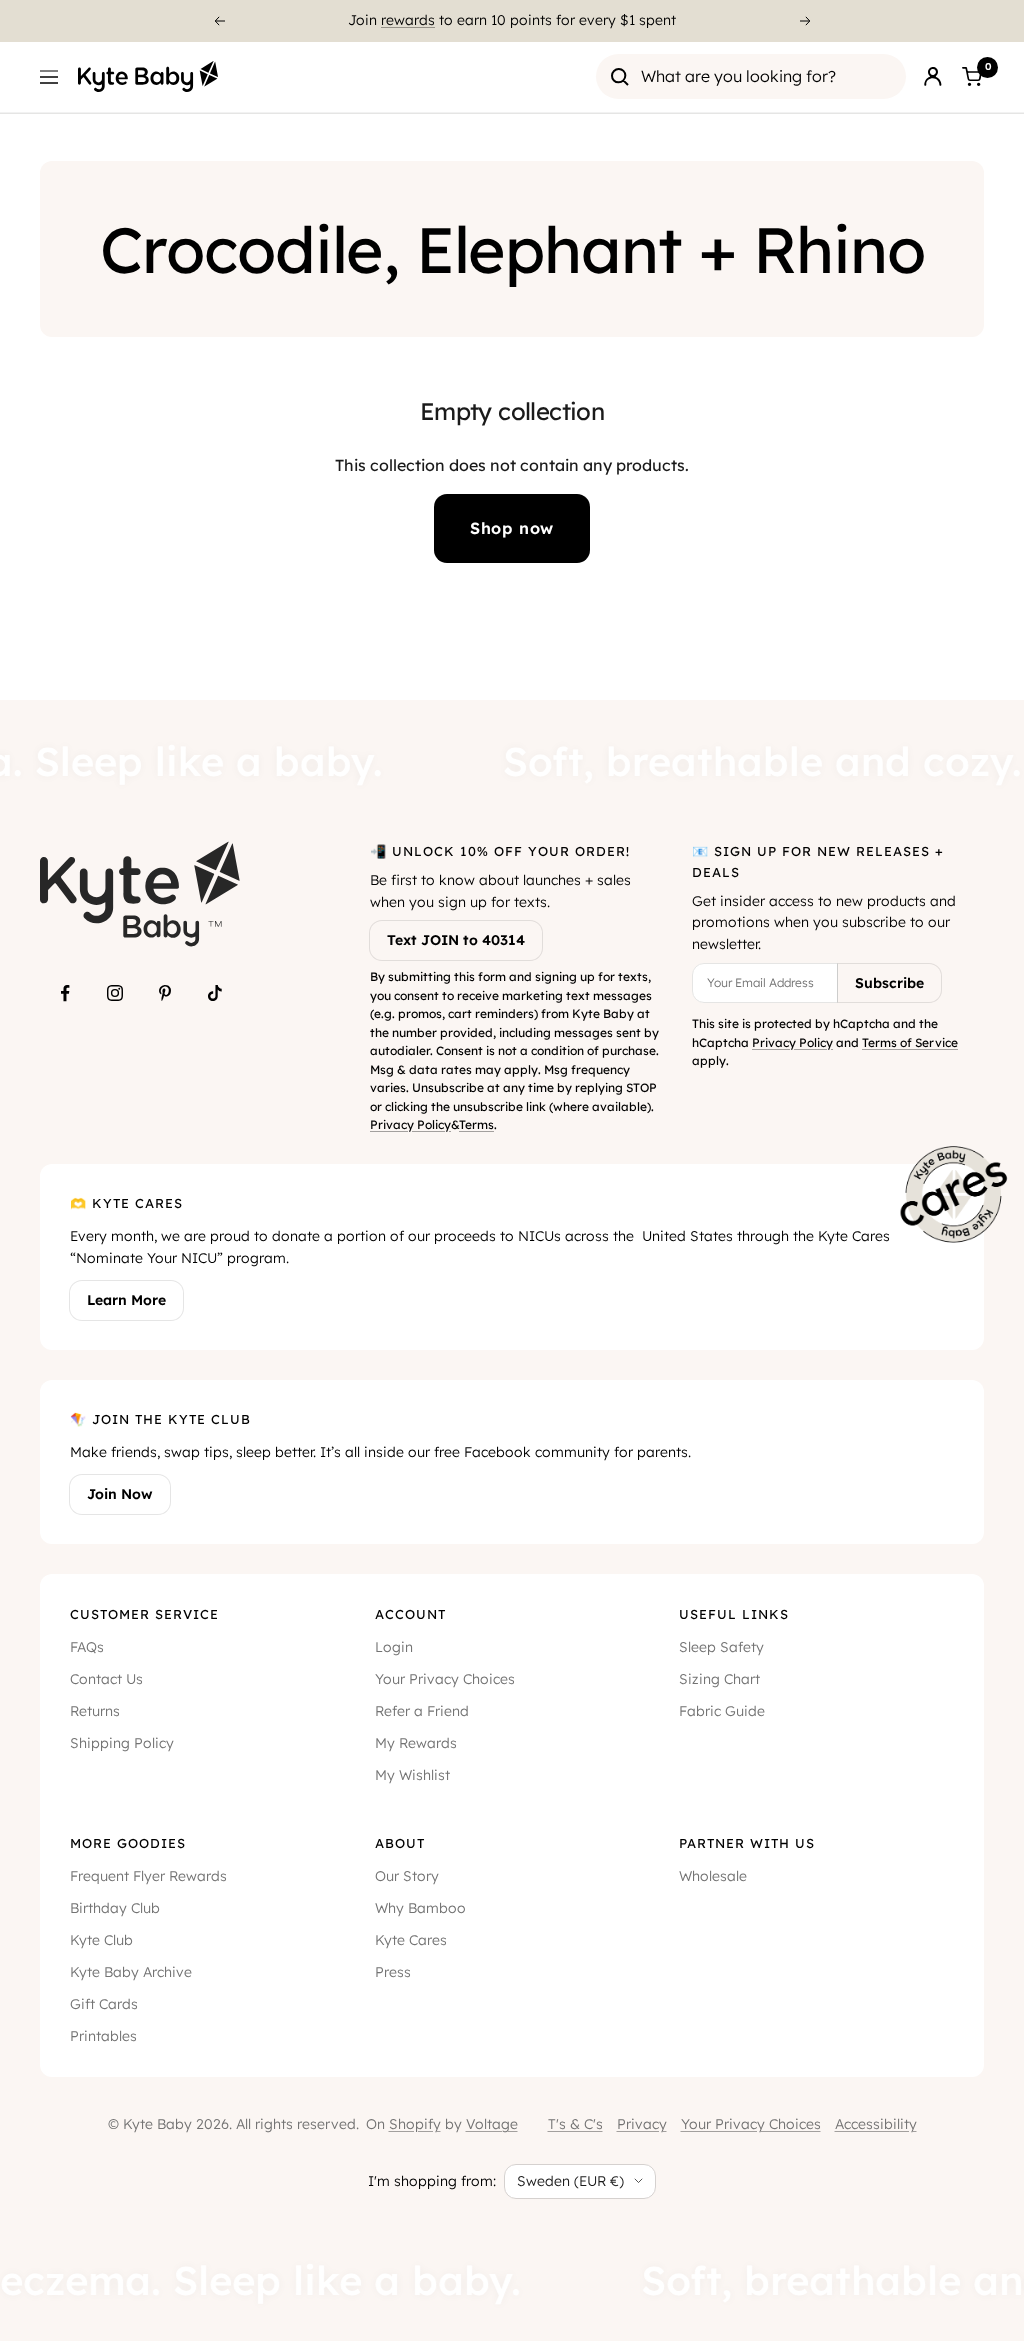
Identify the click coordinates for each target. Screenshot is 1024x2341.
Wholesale (713, 1876)
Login (394, 1647)
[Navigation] (49, 77)
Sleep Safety (721, 1647)
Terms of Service (910, 1042)
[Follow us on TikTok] (215, 993)
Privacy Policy (410, 1124)
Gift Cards (104, 2004)
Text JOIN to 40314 (456, 940)
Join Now (120, 1494)
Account (410, 1614)
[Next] (806, 21)
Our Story (407, 1876)
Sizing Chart (719, 1679)
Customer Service (144, 1614)
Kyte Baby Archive (131, 1972)
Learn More (126, 1300)
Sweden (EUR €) (570, 2181)
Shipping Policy (122, 1743)
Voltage (492, 2124)
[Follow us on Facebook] (65, 993)
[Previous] (219, 21)
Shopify (415, 2124)
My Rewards (416, 1743)
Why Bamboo (420, 1908)
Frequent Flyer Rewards (148, 1876)
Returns (95, 1711)
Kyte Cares (411, 1940)
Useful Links (734, 1614)
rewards (408, 20)
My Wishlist (412, 1775)
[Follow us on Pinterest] (165, 993)
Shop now (512, 528)
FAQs (87, 1647)
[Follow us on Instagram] (115, 993)
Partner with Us (747, 1843)
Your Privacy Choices (445, 1679)
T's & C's (575, 2124)
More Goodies (128, 1843)
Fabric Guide (722, 1711)
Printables (103, 2036)
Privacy (642, 2124)
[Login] (933, 77)
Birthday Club (115, 1908)
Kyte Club (101, 1940)
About (400, 1843)
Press (393, 1972)
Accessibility (876, 2124)
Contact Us (106, 1679)
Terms (476, 1124)
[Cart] (972, 77)
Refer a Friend (422, 1711)
